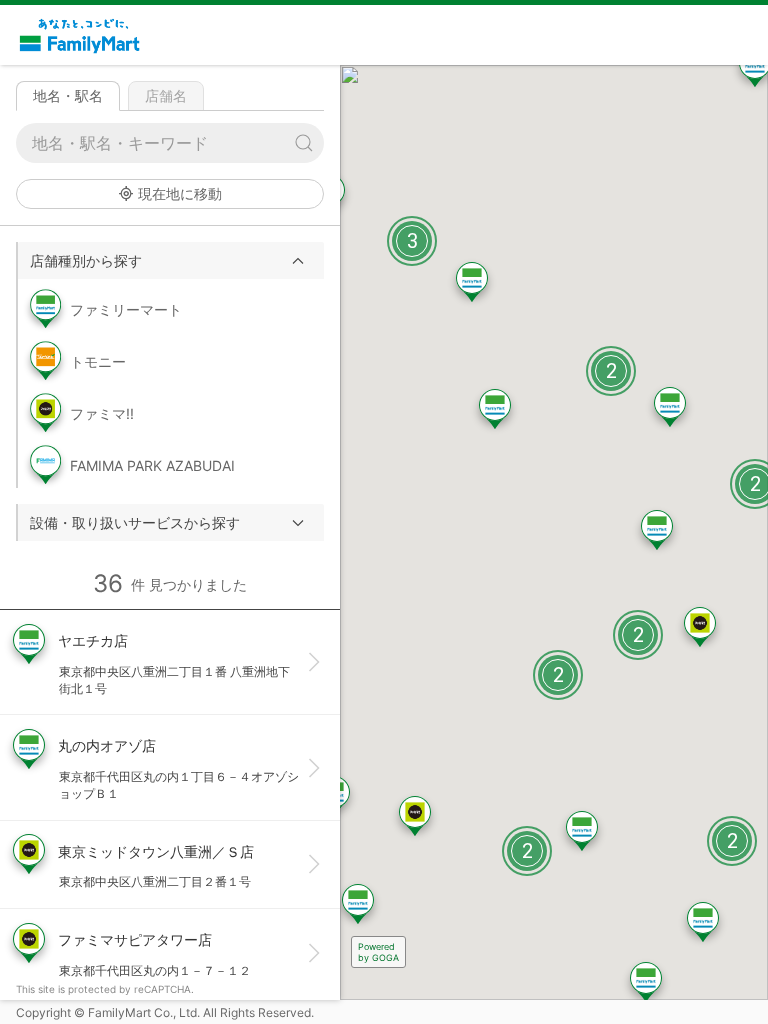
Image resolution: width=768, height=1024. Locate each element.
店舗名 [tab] (166, 95)
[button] (171, 260)
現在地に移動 (180, 193)
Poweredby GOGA (378, 952)
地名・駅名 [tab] (68, 95)
